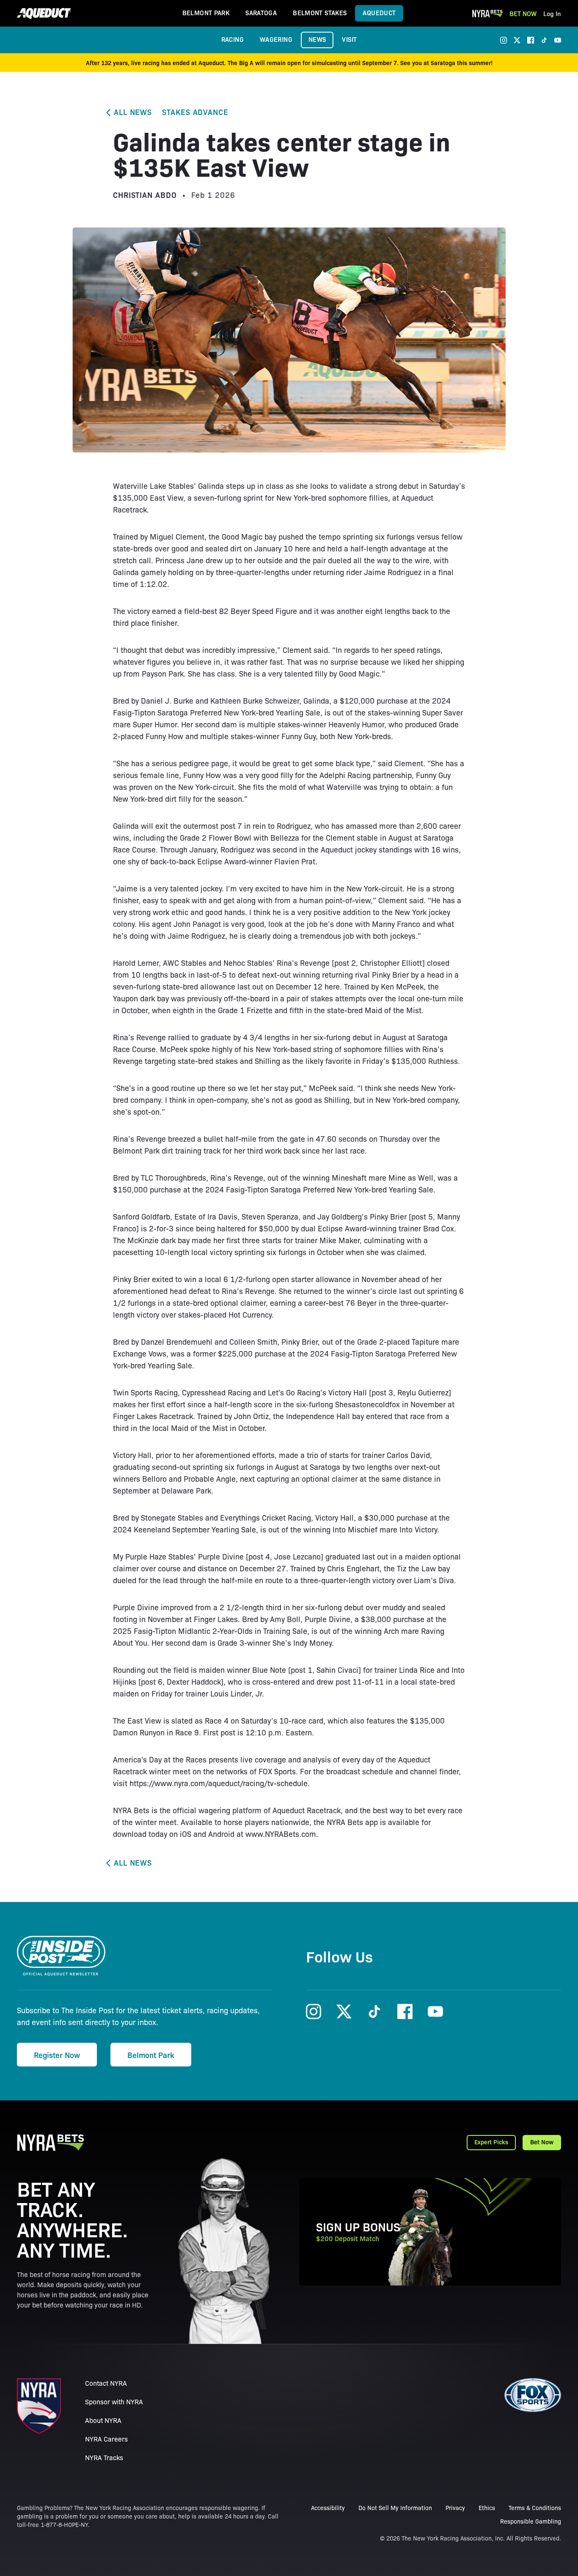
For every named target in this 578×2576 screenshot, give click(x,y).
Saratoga (261, 12)
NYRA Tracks (104, 2457)
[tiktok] (544, 40)
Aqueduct (379, 12)
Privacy (455, 2507)
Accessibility (328, 2507)
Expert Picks (491, 2142)
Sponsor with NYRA (114, 2402)
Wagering (276, 39)
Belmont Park (206, 12)
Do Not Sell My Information (395, 2507)
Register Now (57, 2055)
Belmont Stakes (320, 12)
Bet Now (523, 13)
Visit (349, 39)
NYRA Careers (106, 2439)
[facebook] (531, 40)
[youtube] (558, 40)
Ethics (487, 2507)
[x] (517, 40)
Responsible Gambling (531, 2521)
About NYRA (103, 2420)
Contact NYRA (106, 2383)
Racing (233, 39)
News (317, 39)
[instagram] (504, 40)
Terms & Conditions (535, 2507)
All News (133, 112)
